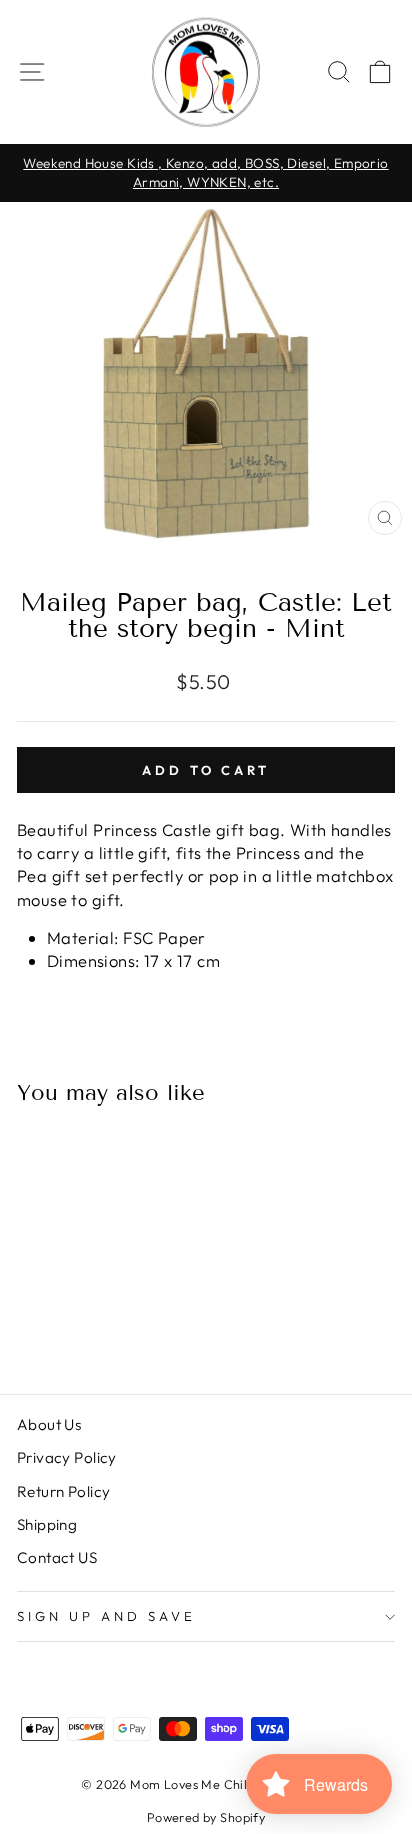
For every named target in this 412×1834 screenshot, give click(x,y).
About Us (49, 1424)
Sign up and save (106, 1616)
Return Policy (63, 1491)
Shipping (47, 1524)
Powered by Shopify (206, 1817)
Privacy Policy (67, 1457)
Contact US (57, 1557)
